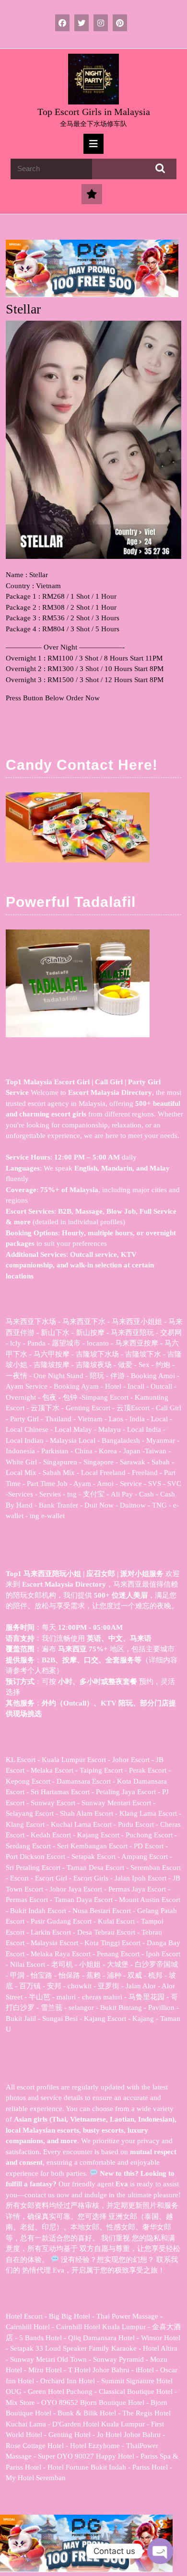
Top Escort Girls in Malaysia (94, 112)
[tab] (93, 144)
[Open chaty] (160, 2551)
